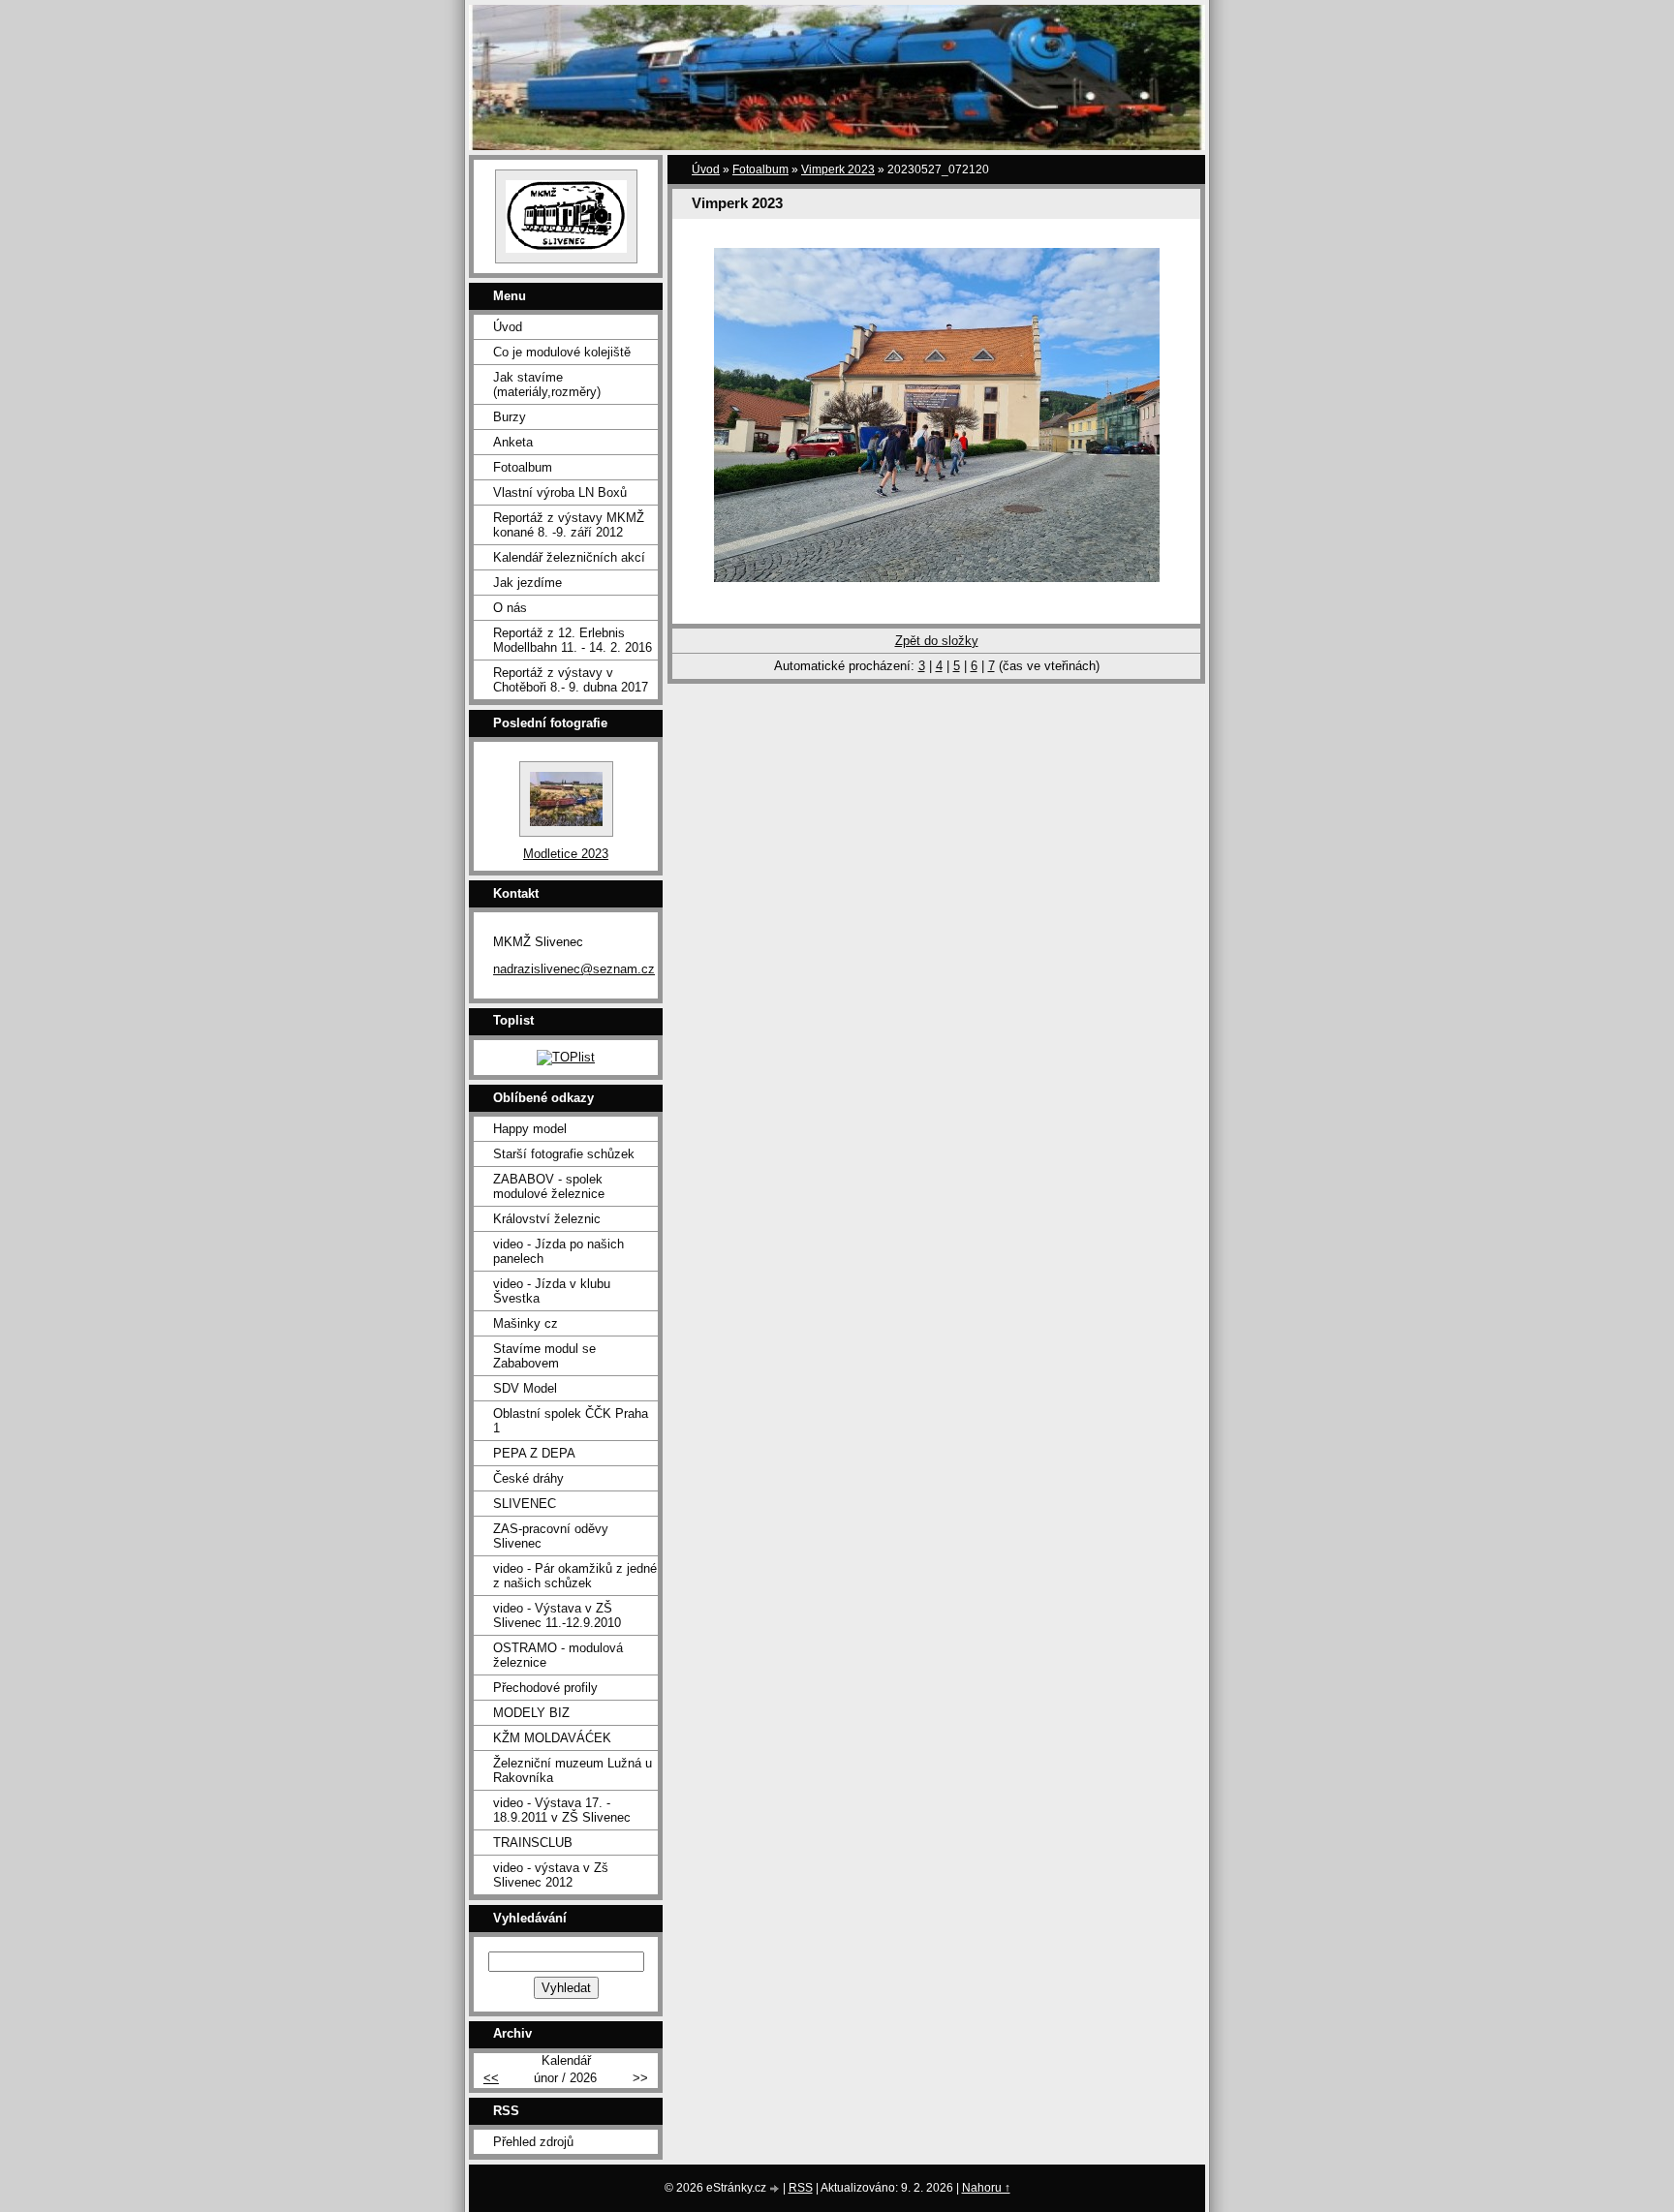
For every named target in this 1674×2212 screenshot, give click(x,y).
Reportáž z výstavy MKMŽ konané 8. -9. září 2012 (569, 525)
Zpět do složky (937, 641)
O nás (510, 608)
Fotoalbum (760, 169)
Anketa (513, 442)
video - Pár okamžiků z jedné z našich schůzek (575, 1576)
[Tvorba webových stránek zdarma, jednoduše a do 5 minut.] (776, 2189)
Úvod (706, 169)
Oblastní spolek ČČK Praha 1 (571, 1421)
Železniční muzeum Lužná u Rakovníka (573, 1770)
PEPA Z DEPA (534, 1453)
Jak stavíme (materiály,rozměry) (547, 384)
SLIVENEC (525, 1504)
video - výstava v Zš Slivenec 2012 (551, 1875)
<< (491, 2078)
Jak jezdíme (527, 583)
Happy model (530, 1129)
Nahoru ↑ (986, 2188)
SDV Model (525, 1388)
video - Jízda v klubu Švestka (552, 1291)
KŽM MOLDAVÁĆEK (552, 1738)
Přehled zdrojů (533, 2142)
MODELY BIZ (531, 1713)
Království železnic (547, 1219)
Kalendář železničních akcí (569, 557)
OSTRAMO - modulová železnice (558, 1655)
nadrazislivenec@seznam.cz (574, 969)
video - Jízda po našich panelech (558, 1251)
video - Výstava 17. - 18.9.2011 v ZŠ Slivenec (562, 1810)
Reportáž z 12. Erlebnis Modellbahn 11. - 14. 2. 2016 (573, 640)
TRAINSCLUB (533, 1843)
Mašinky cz (526, 1323)
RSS (801, 2188)
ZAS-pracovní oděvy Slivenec (551, 1536)
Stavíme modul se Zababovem (544, 1356)
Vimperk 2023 (838, 169)
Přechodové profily (545, 1688)
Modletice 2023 (566, 854)
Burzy (510, 417)
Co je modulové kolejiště (562, 352)
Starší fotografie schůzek (564, 1154)
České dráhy (528, 1478)
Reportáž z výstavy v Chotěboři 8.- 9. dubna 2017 (571, 680)
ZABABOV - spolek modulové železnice (549, 1186)
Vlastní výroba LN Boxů (560, 492)
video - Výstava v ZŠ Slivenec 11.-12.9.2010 (557, 1615)
